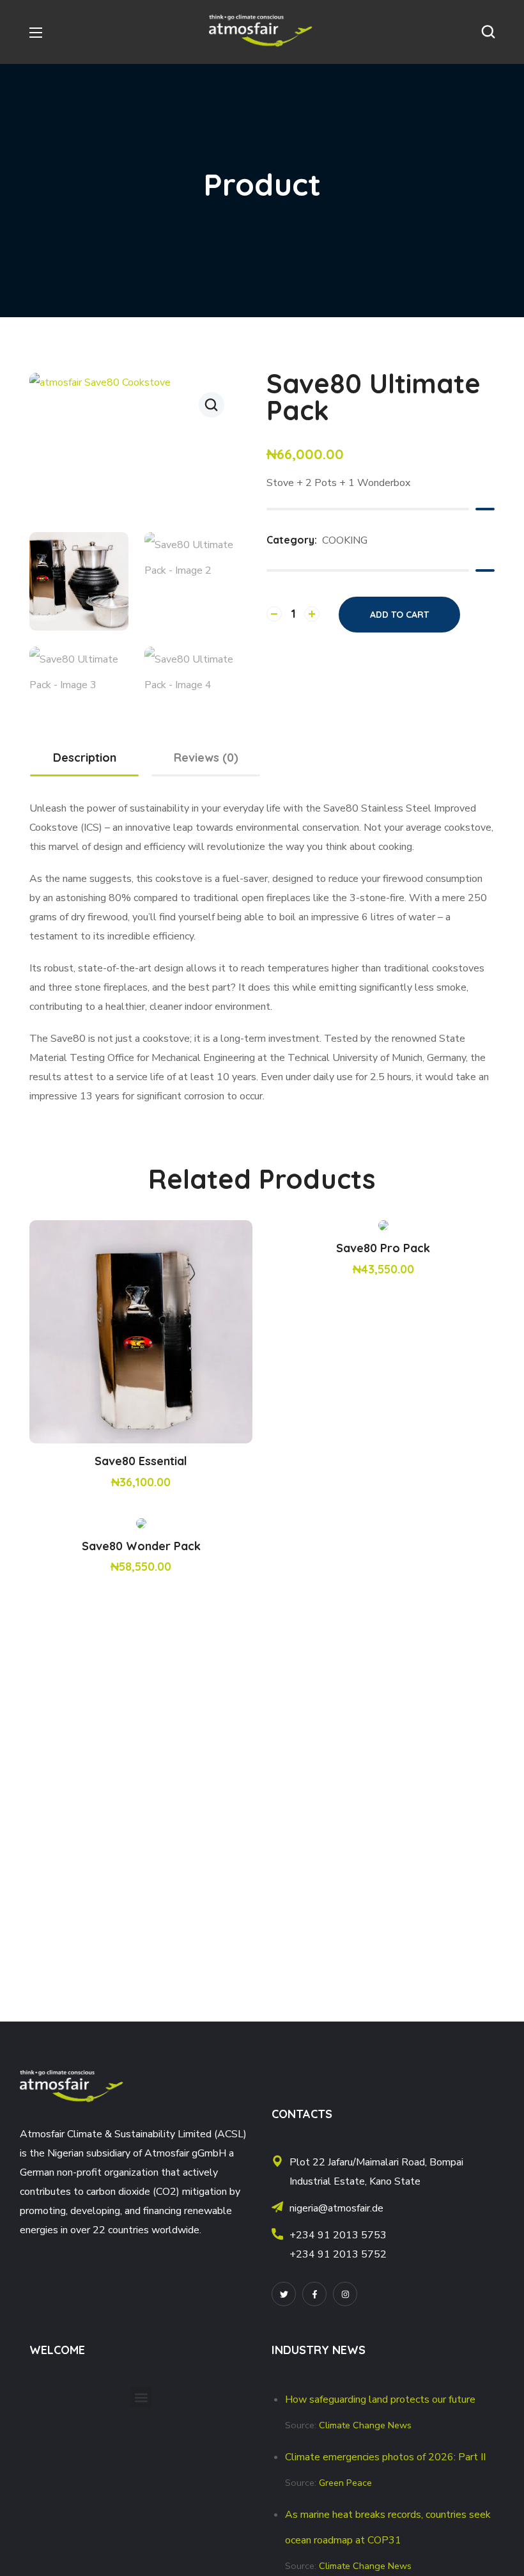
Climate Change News (365, 2425)
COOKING (345, 540)
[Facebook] (314, 2294)
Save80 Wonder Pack (141, 1546)
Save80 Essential (141, 1461)
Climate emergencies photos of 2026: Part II (385, 2457)
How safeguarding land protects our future (380, 2399)
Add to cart (399, 615)
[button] (488, 32)
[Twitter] (284, 2294)
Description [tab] (85, 758)
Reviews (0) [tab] (206, 758)
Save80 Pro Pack (383, 1248)
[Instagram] (345, 2294)
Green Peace (345, 2483)
